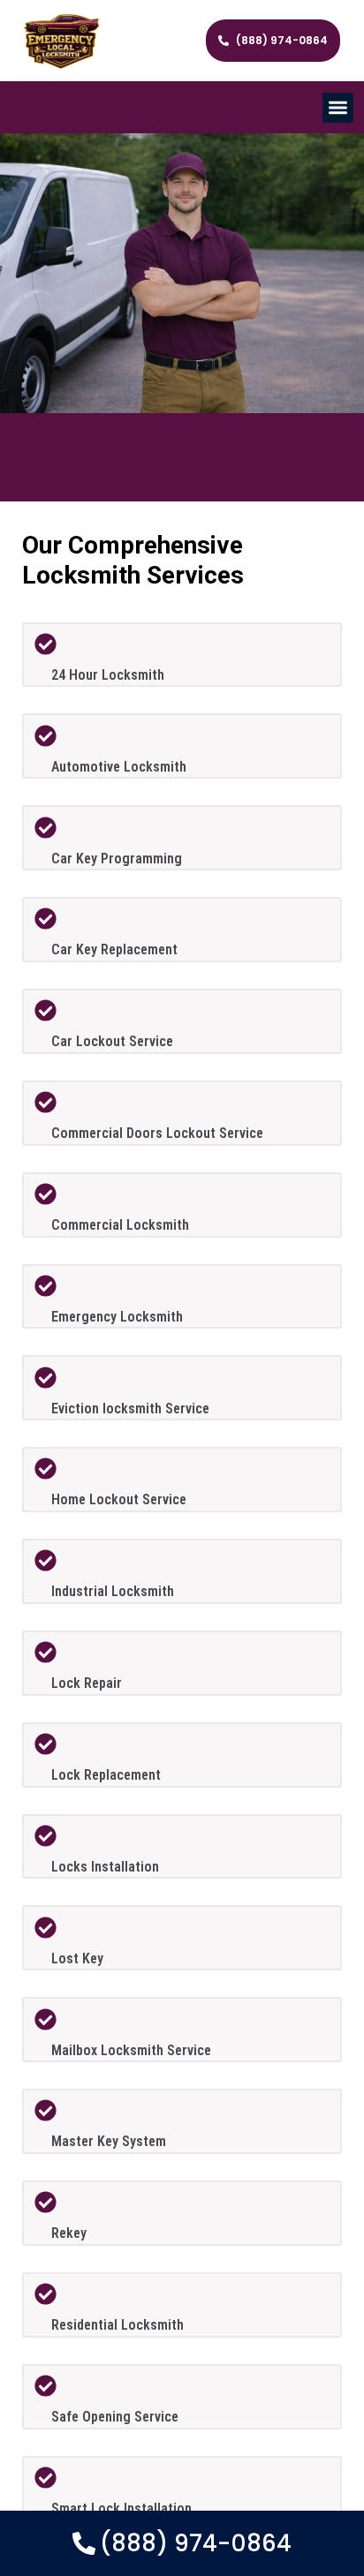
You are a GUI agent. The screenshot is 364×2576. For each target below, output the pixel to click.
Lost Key (77, 1958)
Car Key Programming (117, 859)
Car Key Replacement (114, 949)
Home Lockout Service (119, 1499)
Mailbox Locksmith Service (131, 2050)
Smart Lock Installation (121, 2508)
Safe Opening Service (115, 2417)
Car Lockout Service (112, 1041)
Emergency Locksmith (117, 1317)
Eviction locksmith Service (130, 1409)
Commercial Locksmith (120, 1225)
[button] (338, 108)
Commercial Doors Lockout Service (157, 1133)
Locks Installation (105, 1867)
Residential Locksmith (118, 2325)
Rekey (69, 2233)
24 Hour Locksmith (108, 675)
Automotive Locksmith (119, 767)
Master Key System (109, 2141)
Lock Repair (87, 1683)
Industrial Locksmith (113, 1591)
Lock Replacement (106, 1775)
